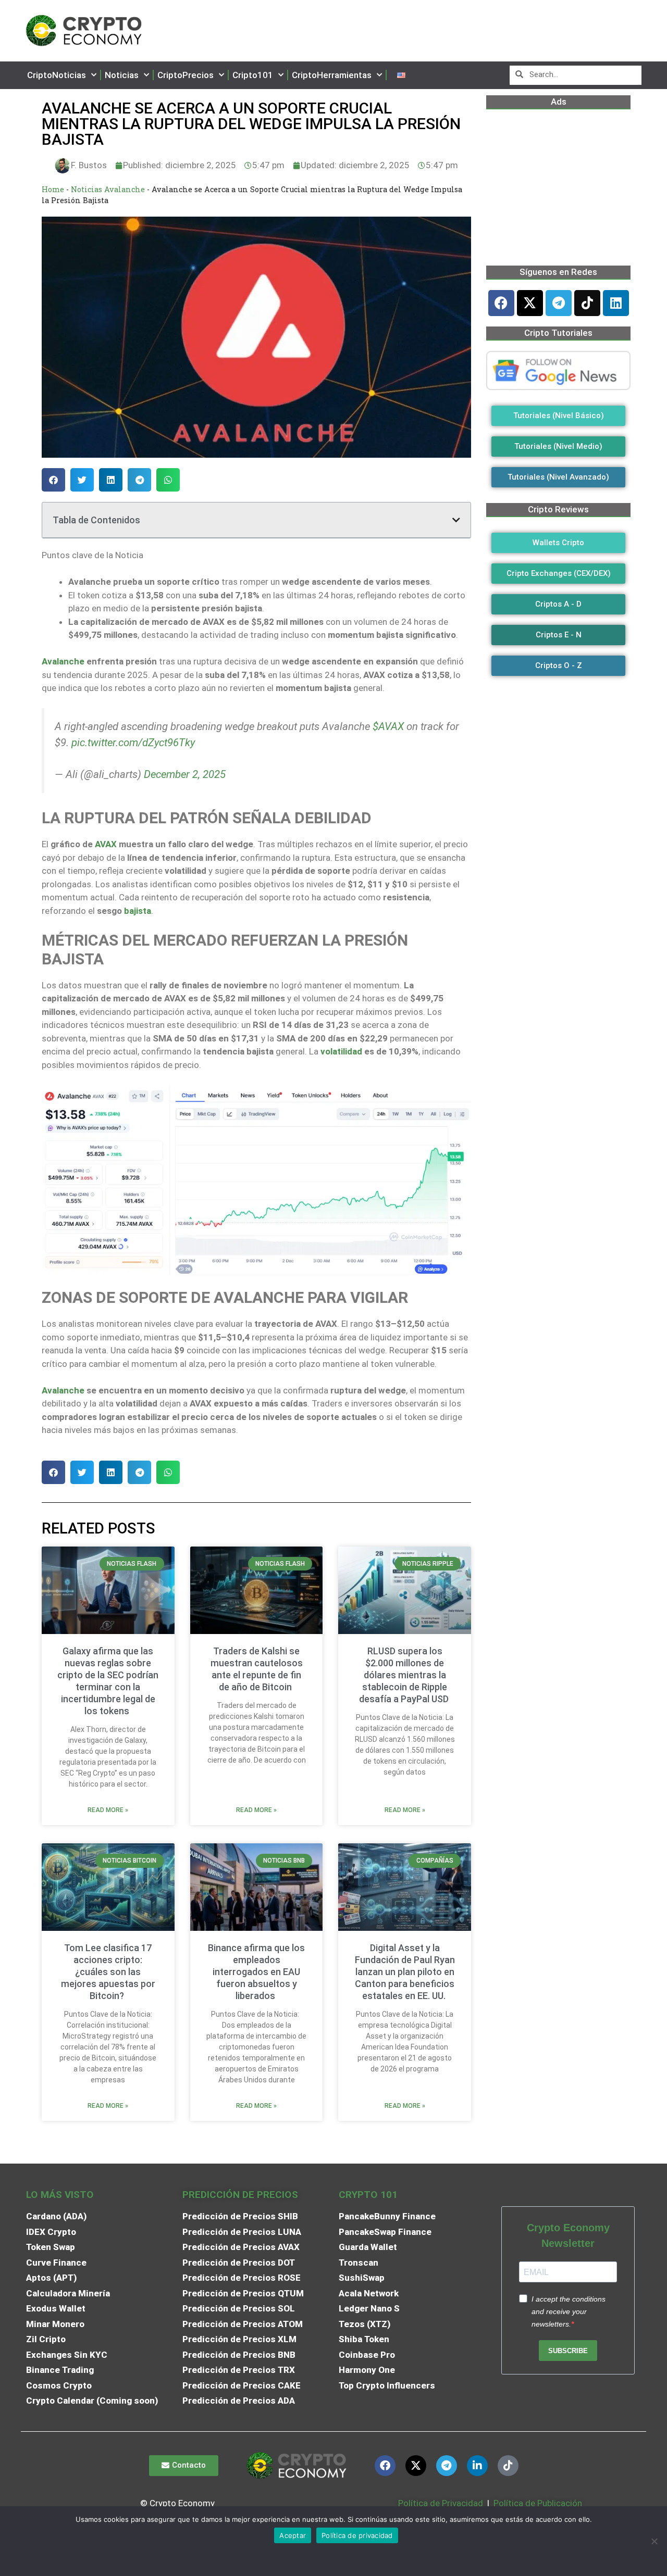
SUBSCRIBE (568, 2351)
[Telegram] (559, 303)
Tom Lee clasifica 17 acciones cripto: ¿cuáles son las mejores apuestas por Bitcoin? (108, 1972)
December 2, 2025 (185, 774)
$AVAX (388, 726)
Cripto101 (253, 75)
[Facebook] (501, 303)
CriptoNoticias (57, 75)
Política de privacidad (357, 2535)
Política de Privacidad (441, 2503)
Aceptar (293, 2535)
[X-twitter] (530, 303)
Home (53, 189)
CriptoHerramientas (332, 75)
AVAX (106, 844)
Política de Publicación (537, 2503)
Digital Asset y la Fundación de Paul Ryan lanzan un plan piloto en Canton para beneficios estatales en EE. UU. (405, 1972)
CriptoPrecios (186, 75)
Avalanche (63, 661)
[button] (53, 480)
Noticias (122, 75)
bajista (138, 911)
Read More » (108, 1810)
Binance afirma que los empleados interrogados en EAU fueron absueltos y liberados (256, 1972)
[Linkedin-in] (477, 2466)
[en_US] (401, 75)
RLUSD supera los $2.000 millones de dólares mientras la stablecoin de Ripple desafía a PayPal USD (405, 1675)
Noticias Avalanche (108, 189)
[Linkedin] (616, 303)
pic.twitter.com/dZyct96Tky (133, 743)
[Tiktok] (587, 303)
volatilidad (341, 1051)
